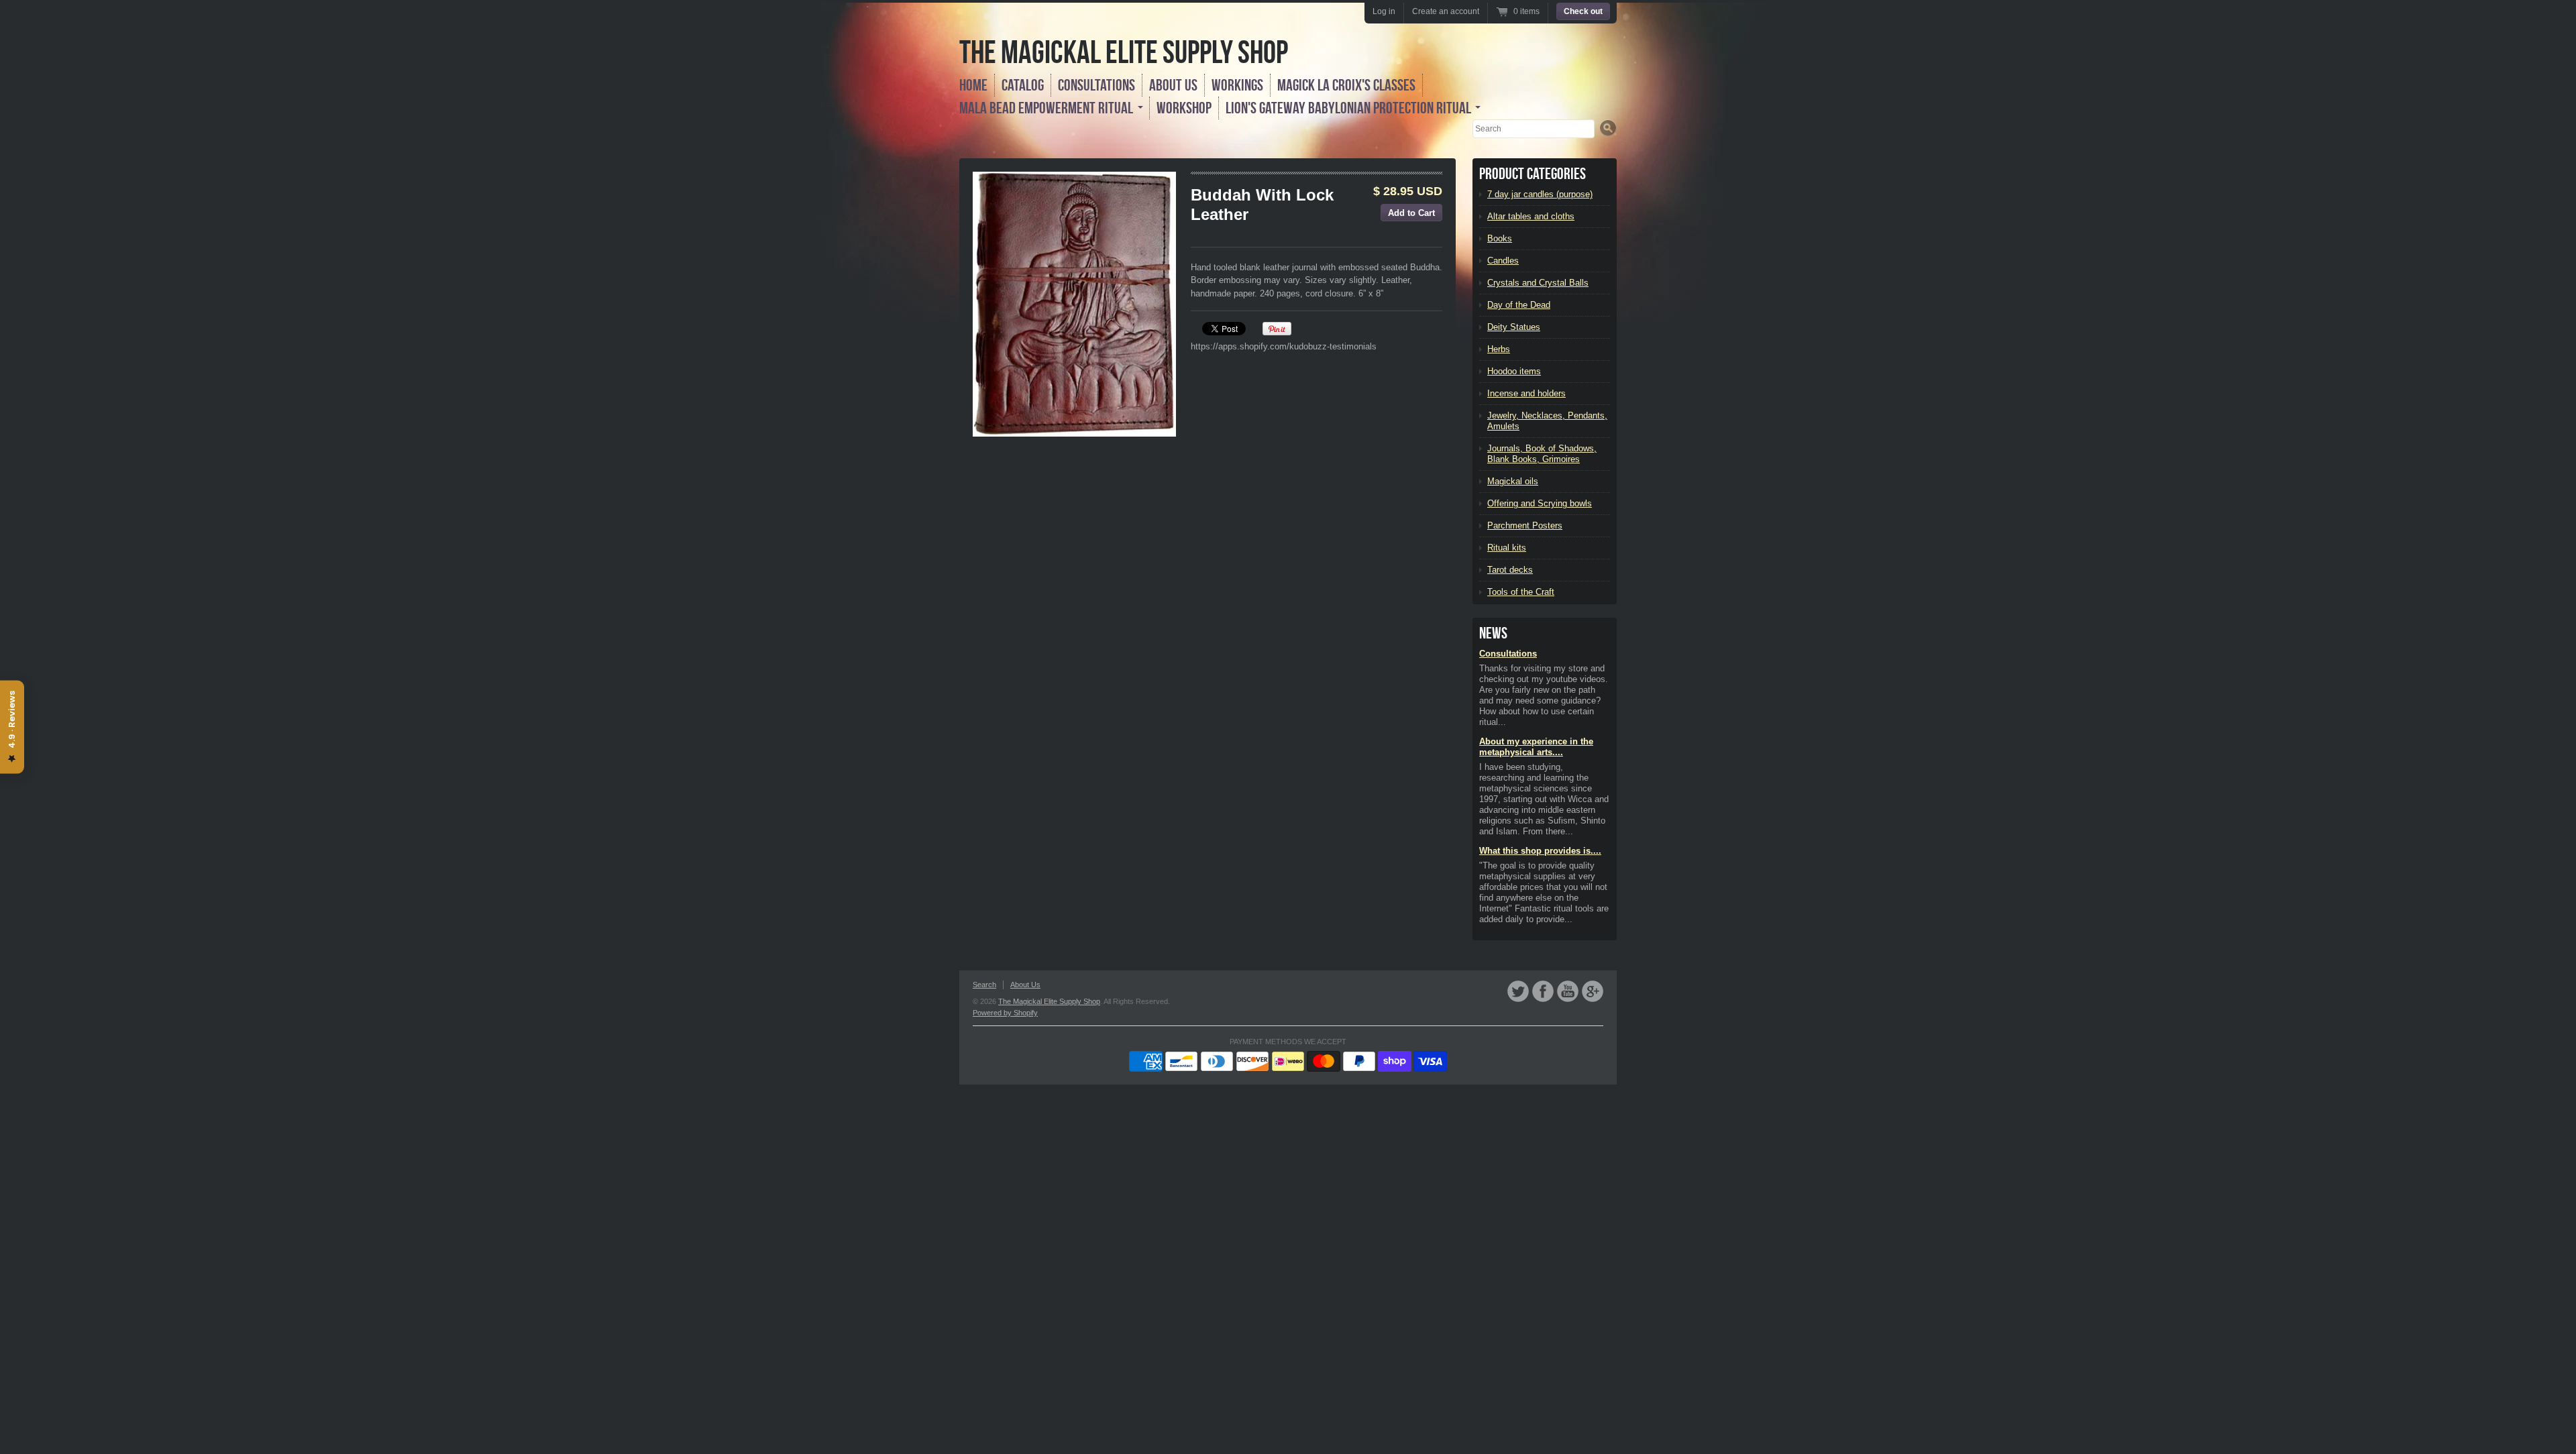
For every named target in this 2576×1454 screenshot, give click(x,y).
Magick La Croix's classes (1346, 85)
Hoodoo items (1514, 371)
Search (984, 985)
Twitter (1518, 991)
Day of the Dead (1519, 305)
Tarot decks (1510, 570)
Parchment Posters (1525, 525)
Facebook (1543, 991)
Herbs (1499, 349)
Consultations (1096, 85)
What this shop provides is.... (1540, 851)
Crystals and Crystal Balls (1538, 283)
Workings (1237, 85)
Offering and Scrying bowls (1540, 503)
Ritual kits (1507, 548)
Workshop (1184, 108)
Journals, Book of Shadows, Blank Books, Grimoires (1542, 454)
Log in (1384, 11)
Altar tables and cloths (1531, 216)
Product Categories (1533, 174)
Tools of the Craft (1521, 592)
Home (973, 85)
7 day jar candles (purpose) (1540, 194)
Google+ (1593, 991)
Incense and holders (1526, 393)
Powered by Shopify (1005, 1013)
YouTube (1568, 991)
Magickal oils (1513, 481)
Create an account (1446, 11)
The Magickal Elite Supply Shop (1124, 52)
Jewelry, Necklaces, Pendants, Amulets (1547, 421)
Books (1500, 238)
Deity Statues (1514, 327)
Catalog (1023, 85)
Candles (1503, 261)
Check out (1583, 11)
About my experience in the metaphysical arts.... (1536, 747)
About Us (1173, 85)
